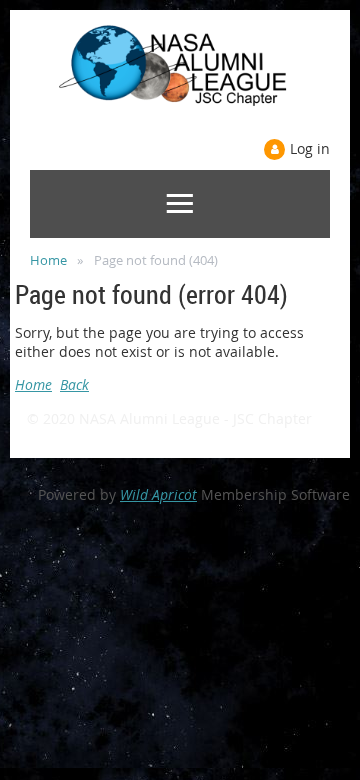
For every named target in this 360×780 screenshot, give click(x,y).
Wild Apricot (158, 494)
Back (74, 384)
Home (48, 260)
